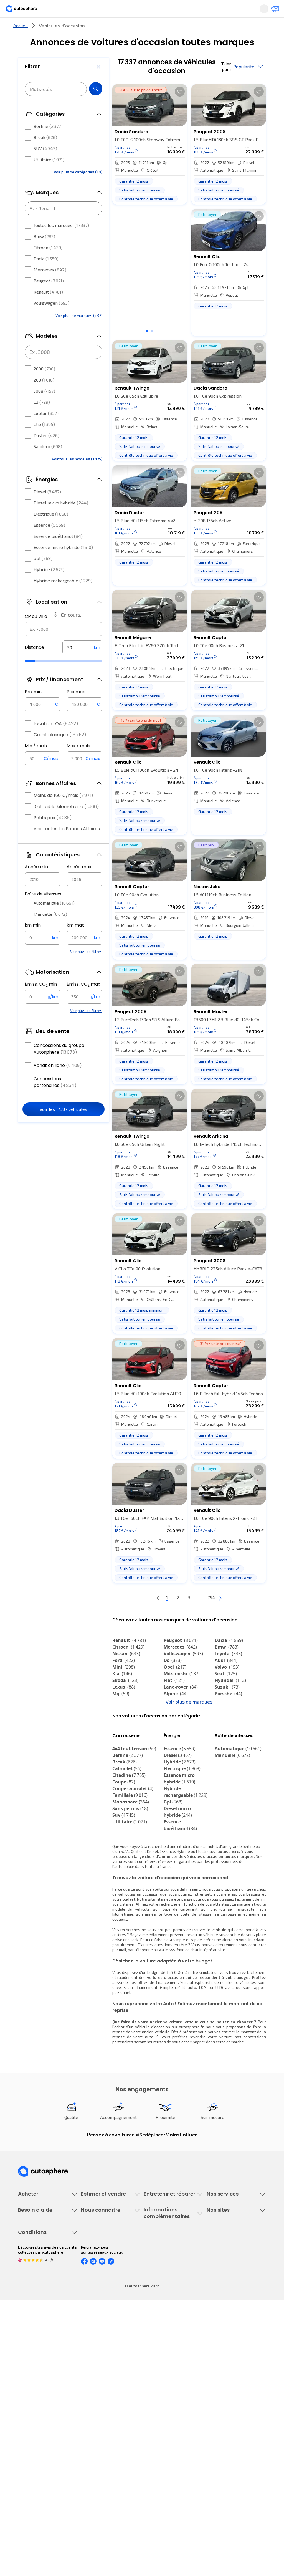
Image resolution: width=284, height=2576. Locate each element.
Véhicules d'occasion (36, 2259)
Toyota (228, 1672)
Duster (46, 452)
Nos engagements (97, 2365)
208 (44, 396)
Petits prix (53, 834)
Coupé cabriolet (133, 1838)
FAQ (21, 2365)
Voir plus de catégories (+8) (78, 189)
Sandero (48, 463)
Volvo (227, 1685)
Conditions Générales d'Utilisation (37, 2441)
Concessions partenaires (55, 1099)
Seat (226, 1692)
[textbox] (82, 664)
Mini (124, 1685)
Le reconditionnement (163, 2362)
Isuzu (122, 1752)
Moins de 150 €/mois (63, 812)
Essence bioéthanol (58, 553)
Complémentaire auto (226, 2287)
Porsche (228, 1712)
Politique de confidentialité (42, 2453)
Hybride (49, 586)
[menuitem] (60, 29)
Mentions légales (34, 2500)
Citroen (48, 264)
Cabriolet (127, 1818)
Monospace (131, 1851)
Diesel (47, 508)
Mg (121, 1712)
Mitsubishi (182, 1692)
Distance (34, 664)
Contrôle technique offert (166, 2287)
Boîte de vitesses (43, 911)
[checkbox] (28, 143)
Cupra (124, 1719)
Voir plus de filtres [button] (86, 968)
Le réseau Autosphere (226, 2375)
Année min (36, 883)
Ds (173, 1679)
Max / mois (78, 762)
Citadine (129, 1824)
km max (75, 942)
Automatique (54, 919)
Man (172, 1752)
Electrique (51, 530)
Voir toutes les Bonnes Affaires (67, 845)
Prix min (33, 708)
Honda (175, 1739)
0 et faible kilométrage (66, 823)
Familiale (130, 1844)
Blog (211, 2408)
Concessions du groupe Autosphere (59, 1065)
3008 (44, 408)
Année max (79, 883)
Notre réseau (212, 29)
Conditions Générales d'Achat (44, 2491)
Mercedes (50, 286)
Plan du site (28, 2510)
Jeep (122, 1725)
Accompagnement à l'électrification (224, 2308)
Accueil (21, 44)
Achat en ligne (58, 1082)
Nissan (126, 1672)
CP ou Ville (36, 633)
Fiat (174, 1699)
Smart (225, 1732)
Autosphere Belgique (225, 2384)
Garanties (215, 2268)
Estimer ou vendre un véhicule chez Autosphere (107, 2261)
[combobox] (64, 646)
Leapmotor (128, 1732)
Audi (226, 1679)
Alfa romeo (232, 1719)
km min (33, 942)
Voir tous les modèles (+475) (77, 475)
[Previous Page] (136, 1616)
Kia (122, 1692)
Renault (48, 308)
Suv (124, 1864)
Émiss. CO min (41, 1001)
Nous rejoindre (94, 2394)
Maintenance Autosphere (166, 2268)
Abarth (175, 1732)
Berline (48, 143)
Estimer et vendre (60, 29)
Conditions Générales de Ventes (46, 2481)
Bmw (44, 253)
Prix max (76, 708)
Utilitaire (49, 176)
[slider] (37, 677)
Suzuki (227, 1705)
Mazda (176, 1719)
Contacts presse (96, 2384)
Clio (44, 441)
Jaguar (176, 1725)
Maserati (228, 1725)
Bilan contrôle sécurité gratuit (170, 2278)
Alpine (176, 1712)
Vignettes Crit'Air (159, 2372)
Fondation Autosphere (226, 2356)
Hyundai (230, 1699)
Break (45, 154)
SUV (45, 165)
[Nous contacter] (273, 11)
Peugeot (49, 297)
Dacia (46, 275)
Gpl (43, 575)
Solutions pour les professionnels (223, 2323)
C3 (42, 419)
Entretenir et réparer (117, 29)
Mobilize (177, 1745)
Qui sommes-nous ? (98, 2356)
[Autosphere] (26, 11)
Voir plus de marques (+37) (79, 332)
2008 (44, 385)
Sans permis (130, 1858)
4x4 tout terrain (134, 1798)
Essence (49, 542)
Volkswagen (51, 320)
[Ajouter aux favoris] (180, 110)
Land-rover (181, 1705)
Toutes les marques (61, 242)
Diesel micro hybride (61, 519)
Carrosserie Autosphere (165, 2296)
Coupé (124, 1831)
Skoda (125, 1699)
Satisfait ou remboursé (227, 2278)
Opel (175, 1685)
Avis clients (91, 2375)
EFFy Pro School (220, 2365)
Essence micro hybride (63, 564)
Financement (218, 2259)
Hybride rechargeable (63, 597)
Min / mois (36, 762)
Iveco (122, 1745)
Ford (124, 1679)
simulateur (208, 2021)
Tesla (224, 1739)
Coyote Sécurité (221, 2296)
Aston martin (233, 1745)
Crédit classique (60, 751)
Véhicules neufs (32, 2268)
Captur (46, 430)
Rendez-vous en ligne (163, 2259)
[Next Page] (242, 1616)
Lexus (124, 1705)
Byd (120, 1739)
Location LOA (56, 740)
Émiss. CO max (83, 1001)
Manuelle (50, 931)
